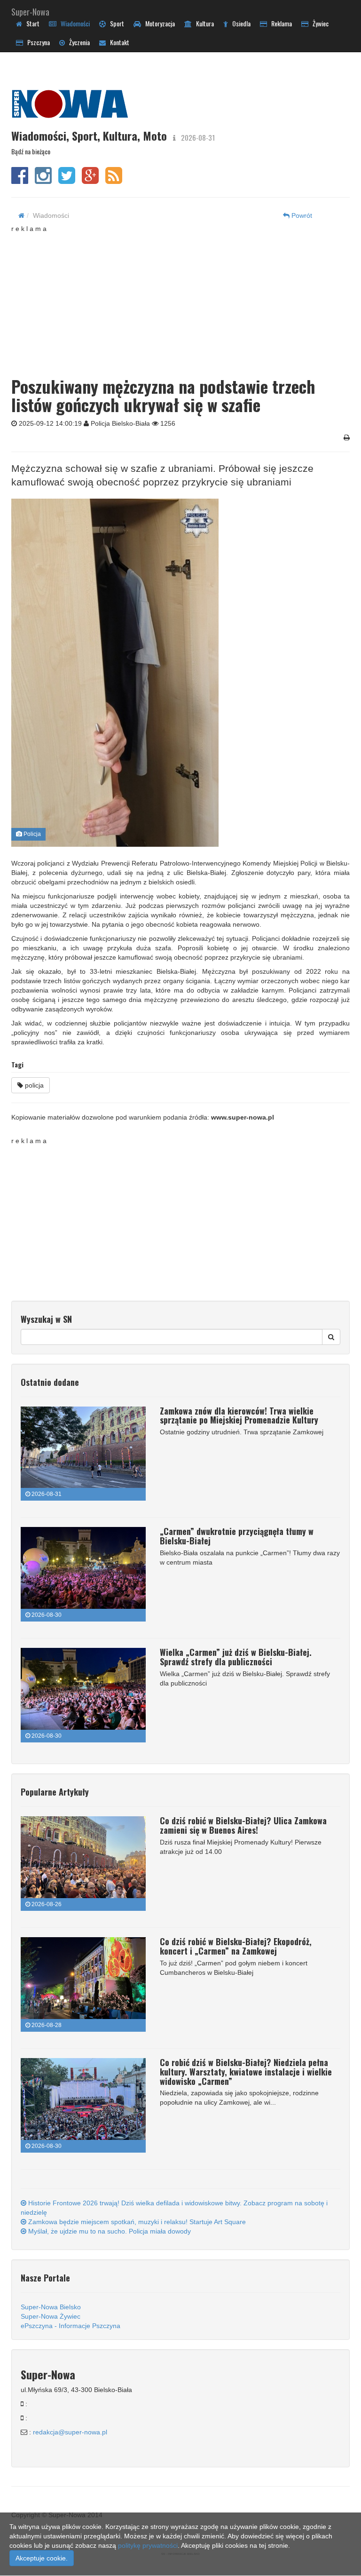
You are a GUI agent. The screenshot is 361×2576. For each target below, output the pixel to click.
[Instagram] (43, 180)
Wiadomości (73, 23)
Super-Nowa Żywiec (51, 2316)
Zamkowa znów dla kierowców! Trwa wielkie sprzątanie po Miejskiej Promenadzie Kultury (239, 1415)
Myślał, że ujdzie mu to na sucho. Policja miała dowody (109, 2231)
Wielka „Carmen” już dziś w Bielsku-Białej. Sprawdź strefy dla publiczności (236, 1657)
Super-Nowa (30, 10)
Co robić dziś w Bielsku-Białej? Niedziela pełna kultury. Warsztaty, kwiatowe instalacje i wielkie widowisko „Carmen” (246, 2072)
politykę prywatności (148, 2545)
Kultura (203, 23)
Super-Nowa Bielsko (51, 2307)
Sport (115, 23)
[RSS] (114, 180)
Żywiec (318, 23)
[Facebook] (20, 180)
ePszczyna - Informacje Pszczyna (71, 2326)
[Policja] (177, 673)
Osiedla (239, 23)
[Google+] (90, 180)
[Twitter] (67, 180)
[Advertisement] (186, 299)
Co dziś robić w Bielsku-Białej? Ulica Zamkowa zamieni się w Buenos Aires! (243, 1825)
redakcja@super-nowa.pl (70, 2432)
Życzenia (77, 42)
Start (31, 23)
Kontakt (118, 42)
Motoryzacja (158, 23)
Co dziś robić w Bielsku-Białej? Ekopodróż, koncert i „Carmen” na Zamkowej (236, 1946)
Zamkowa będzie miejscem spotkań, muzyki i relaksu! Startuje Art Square (136, 2222)
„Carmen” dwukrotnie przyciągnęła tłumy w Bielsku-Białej (237, 1536)
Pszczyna (36, 42)
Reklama (279, 23)
